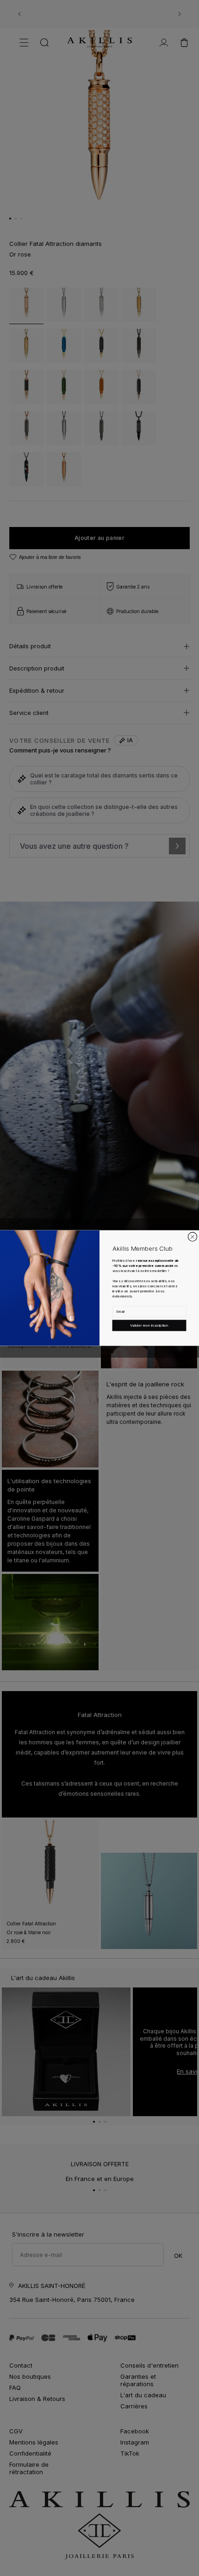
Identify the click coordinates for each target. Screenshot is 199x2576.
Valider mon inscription (149, 1325)
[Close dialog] (192, 1237)
